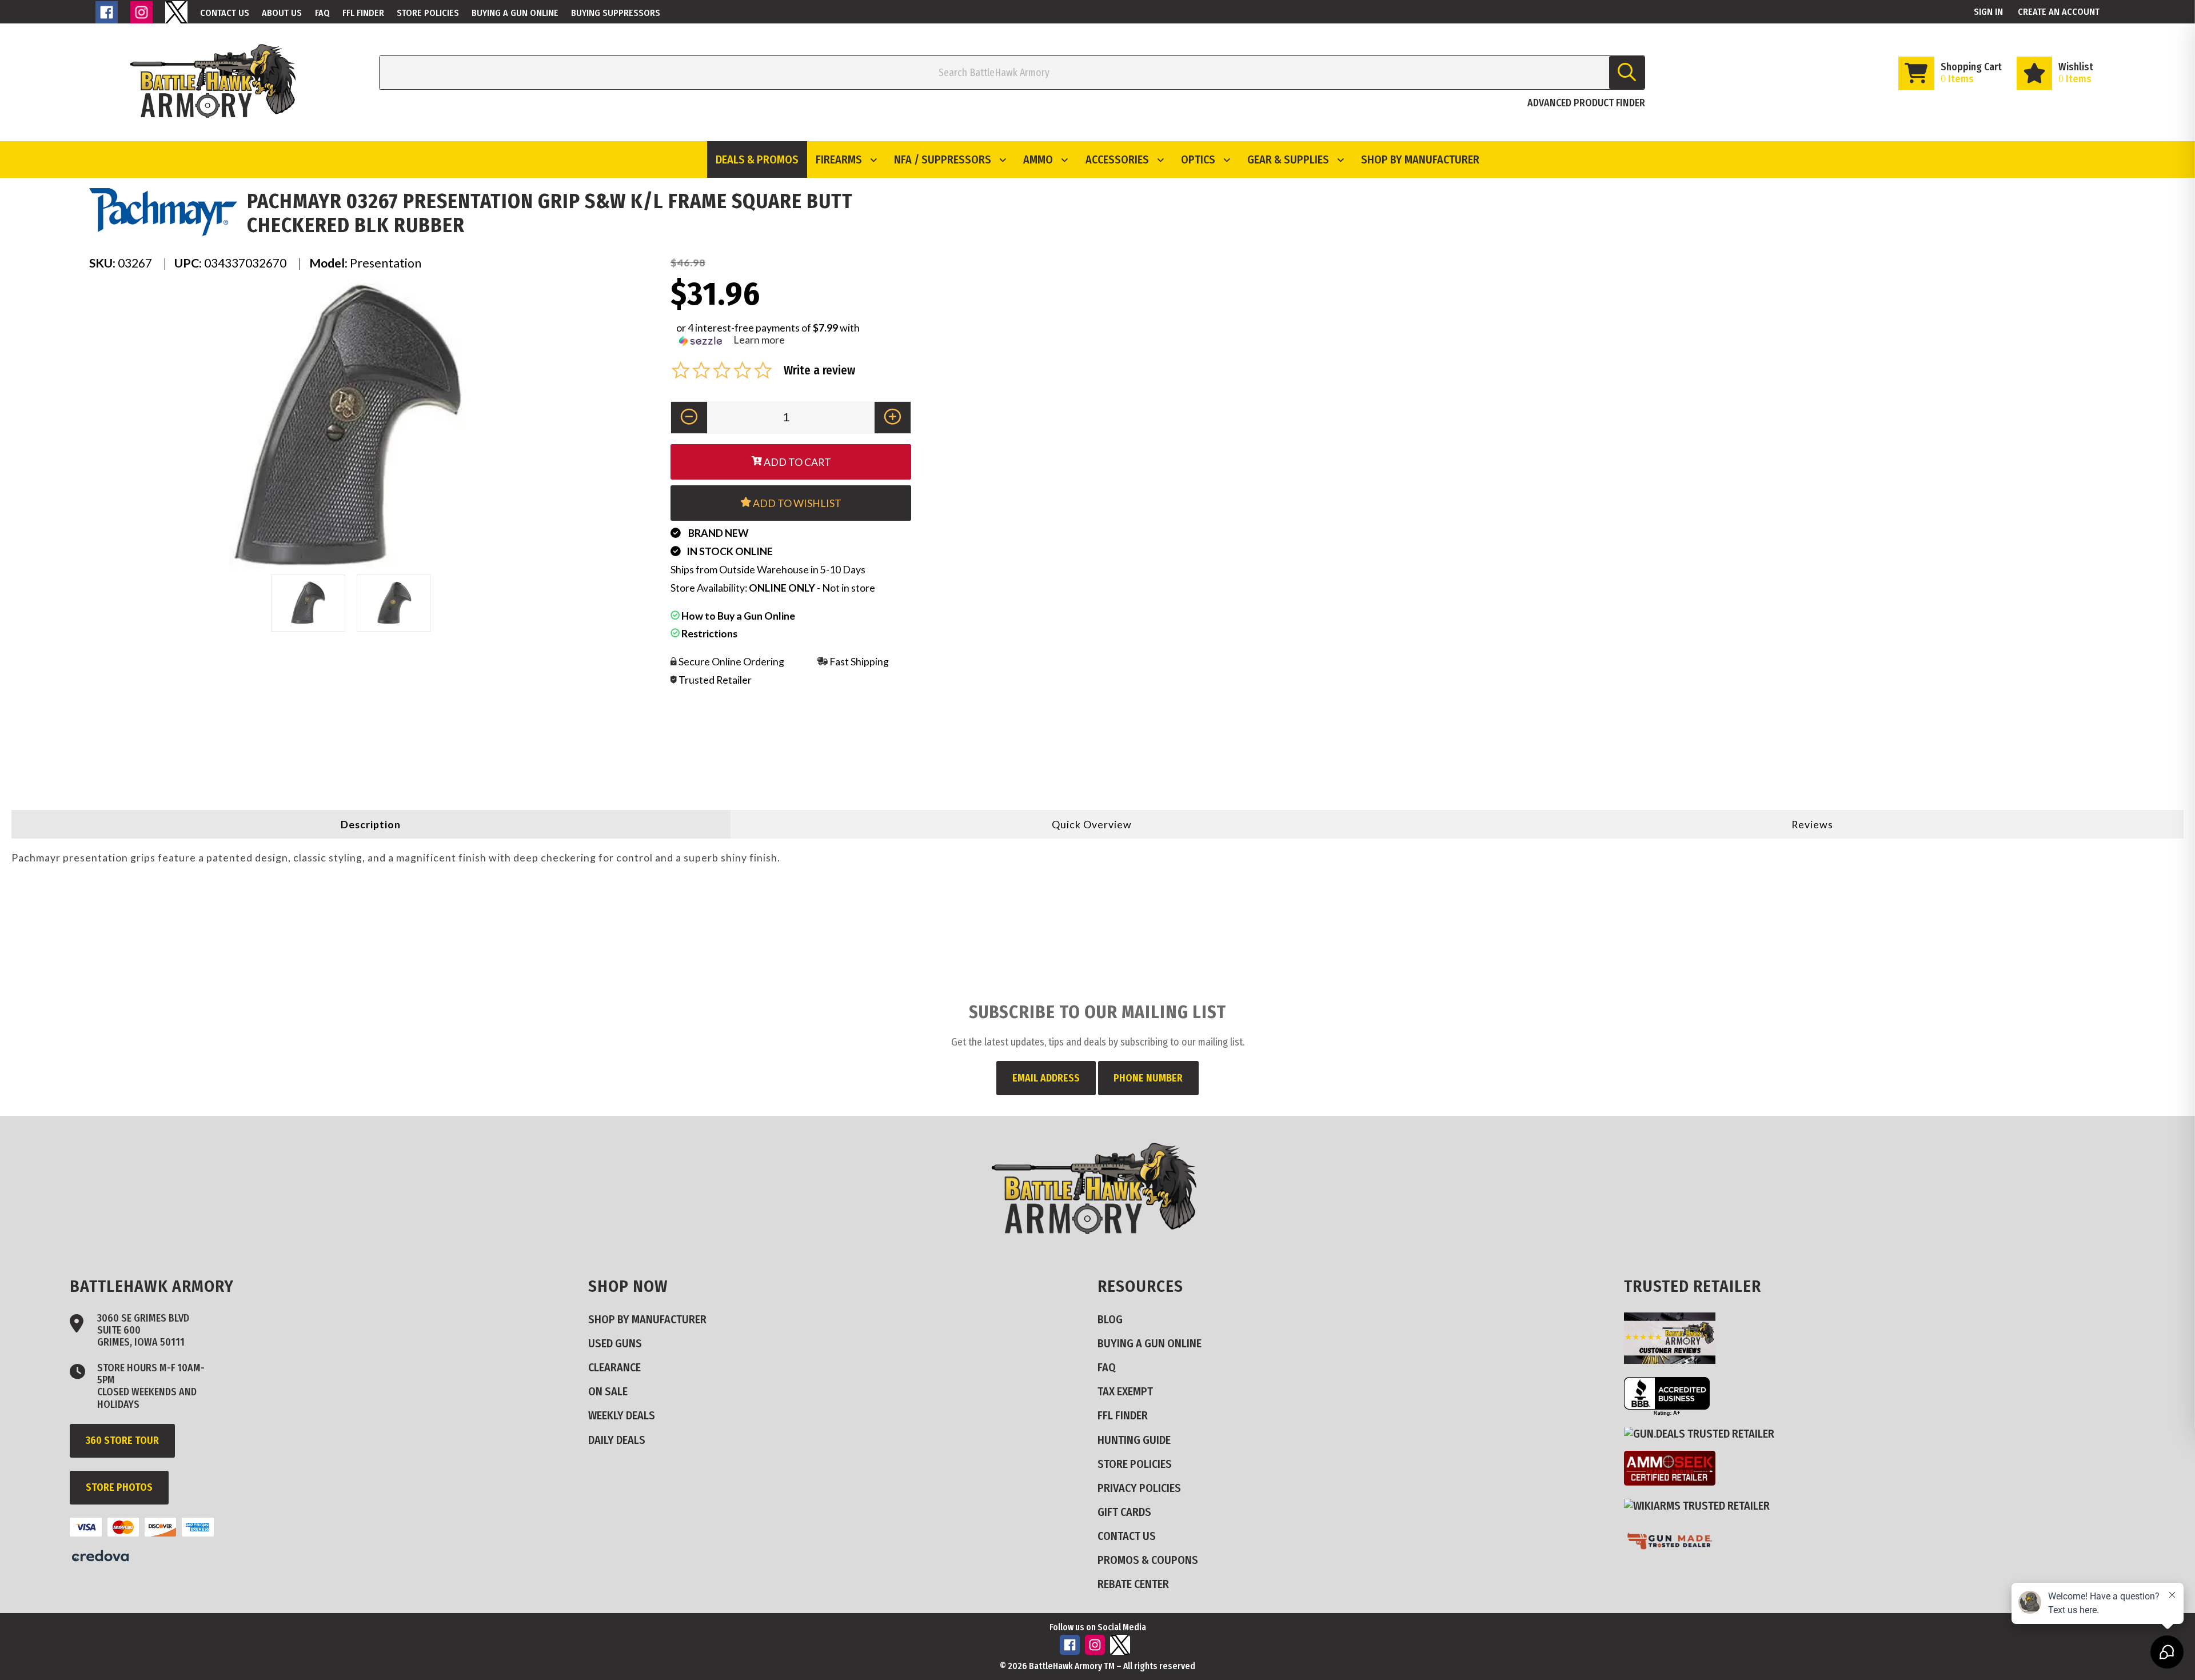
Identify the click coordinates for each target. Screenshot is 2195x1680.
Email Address (1046, 1078)
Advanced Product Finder (1586, 103)
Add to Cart (797, 462)
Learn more (759, 340)
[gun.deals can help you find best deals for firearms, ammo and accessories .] (1704, 1433)
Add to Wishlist (796, 503)
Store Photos (119, 1487)
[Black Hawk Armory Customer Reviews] (1674, 1360)
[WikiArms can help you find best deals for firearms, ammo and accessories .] (1701, 1505)
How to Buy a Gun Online (737, 616)
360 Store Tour (122, 1440)
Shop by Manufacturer (1420, 159)
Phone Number (1148, 1078)
